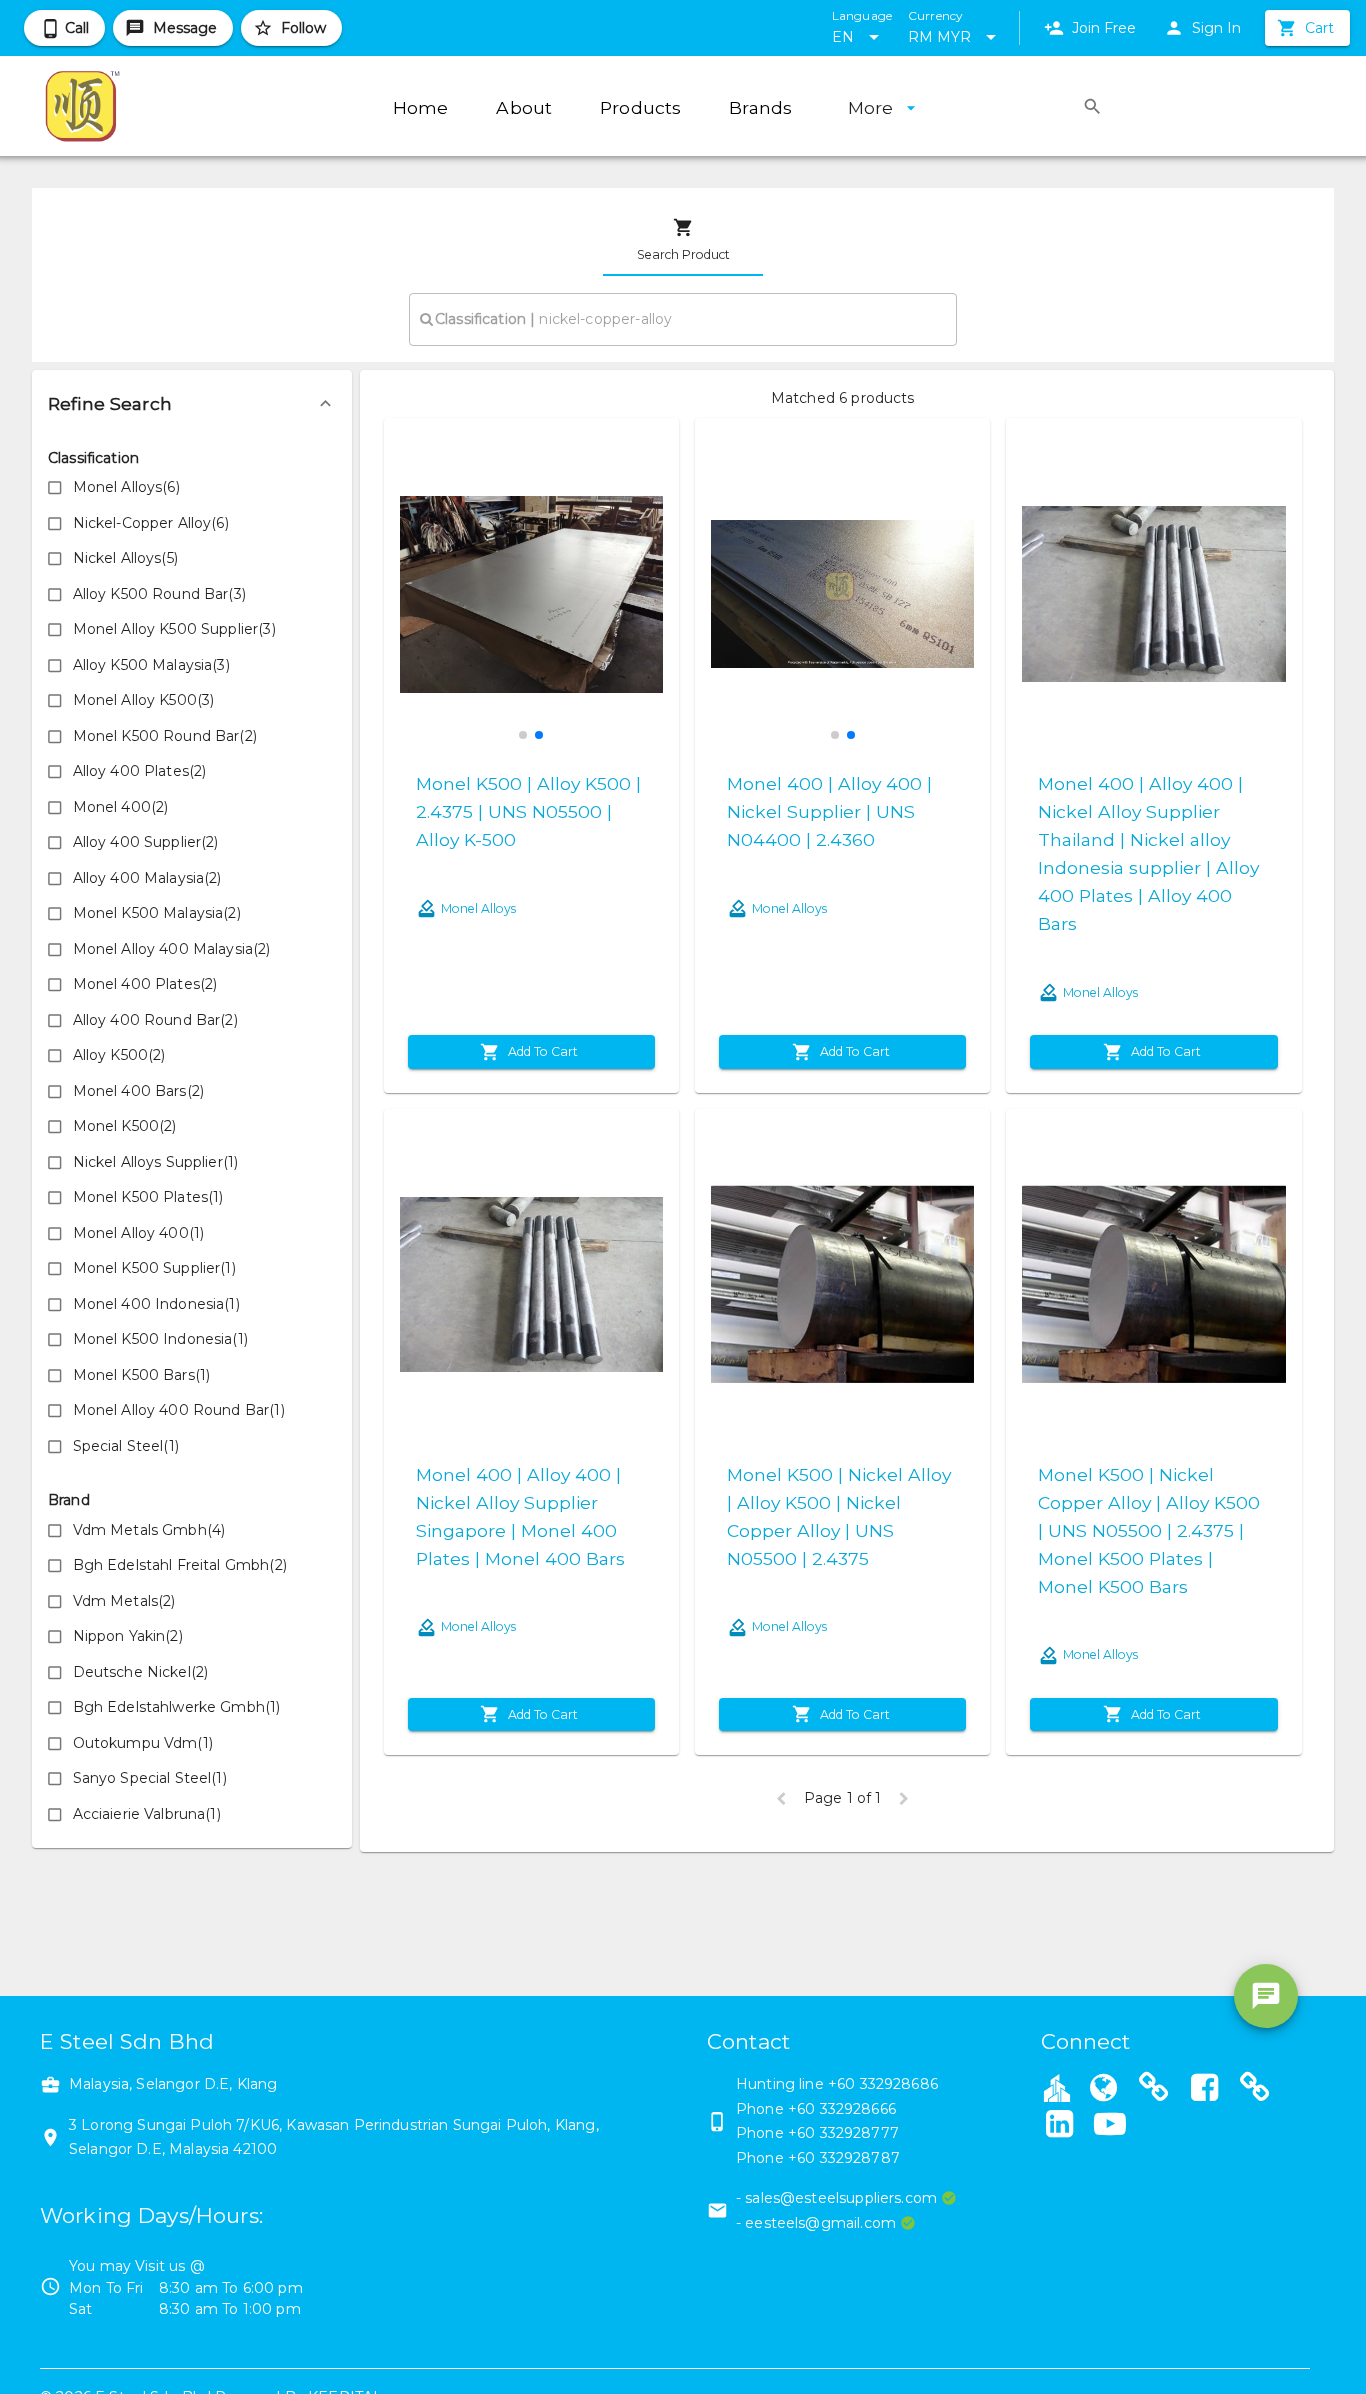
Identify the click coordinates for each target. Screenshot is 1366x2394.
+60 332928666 (842, 2109)
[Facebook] (1205, 2090)
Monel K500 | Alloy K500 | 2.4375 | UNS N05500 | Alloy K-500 (528, 811)
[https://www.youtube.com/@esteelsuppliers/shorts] (1110, 2126)
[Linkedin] (1060, 2126)
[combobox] (683, 319)
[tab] (683, 240)
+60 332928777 (843, 2133)
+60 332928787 (844, 2158)
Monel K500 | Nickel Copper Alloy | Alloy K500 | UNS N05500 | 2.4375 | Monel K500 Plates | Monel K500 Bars (1149, 1530)
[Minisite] (1154, 2090)
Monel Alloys (478, 908)
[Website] (1104, 2090)
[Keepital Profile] (1057, 2087)
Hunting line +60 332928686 (837, 2084)
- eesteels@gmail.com (816, 2223)
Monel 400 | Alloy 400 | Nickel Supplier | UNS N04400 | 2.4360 (829, 811)
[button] (192, 404)
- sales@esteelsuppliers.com (836, 2198)
